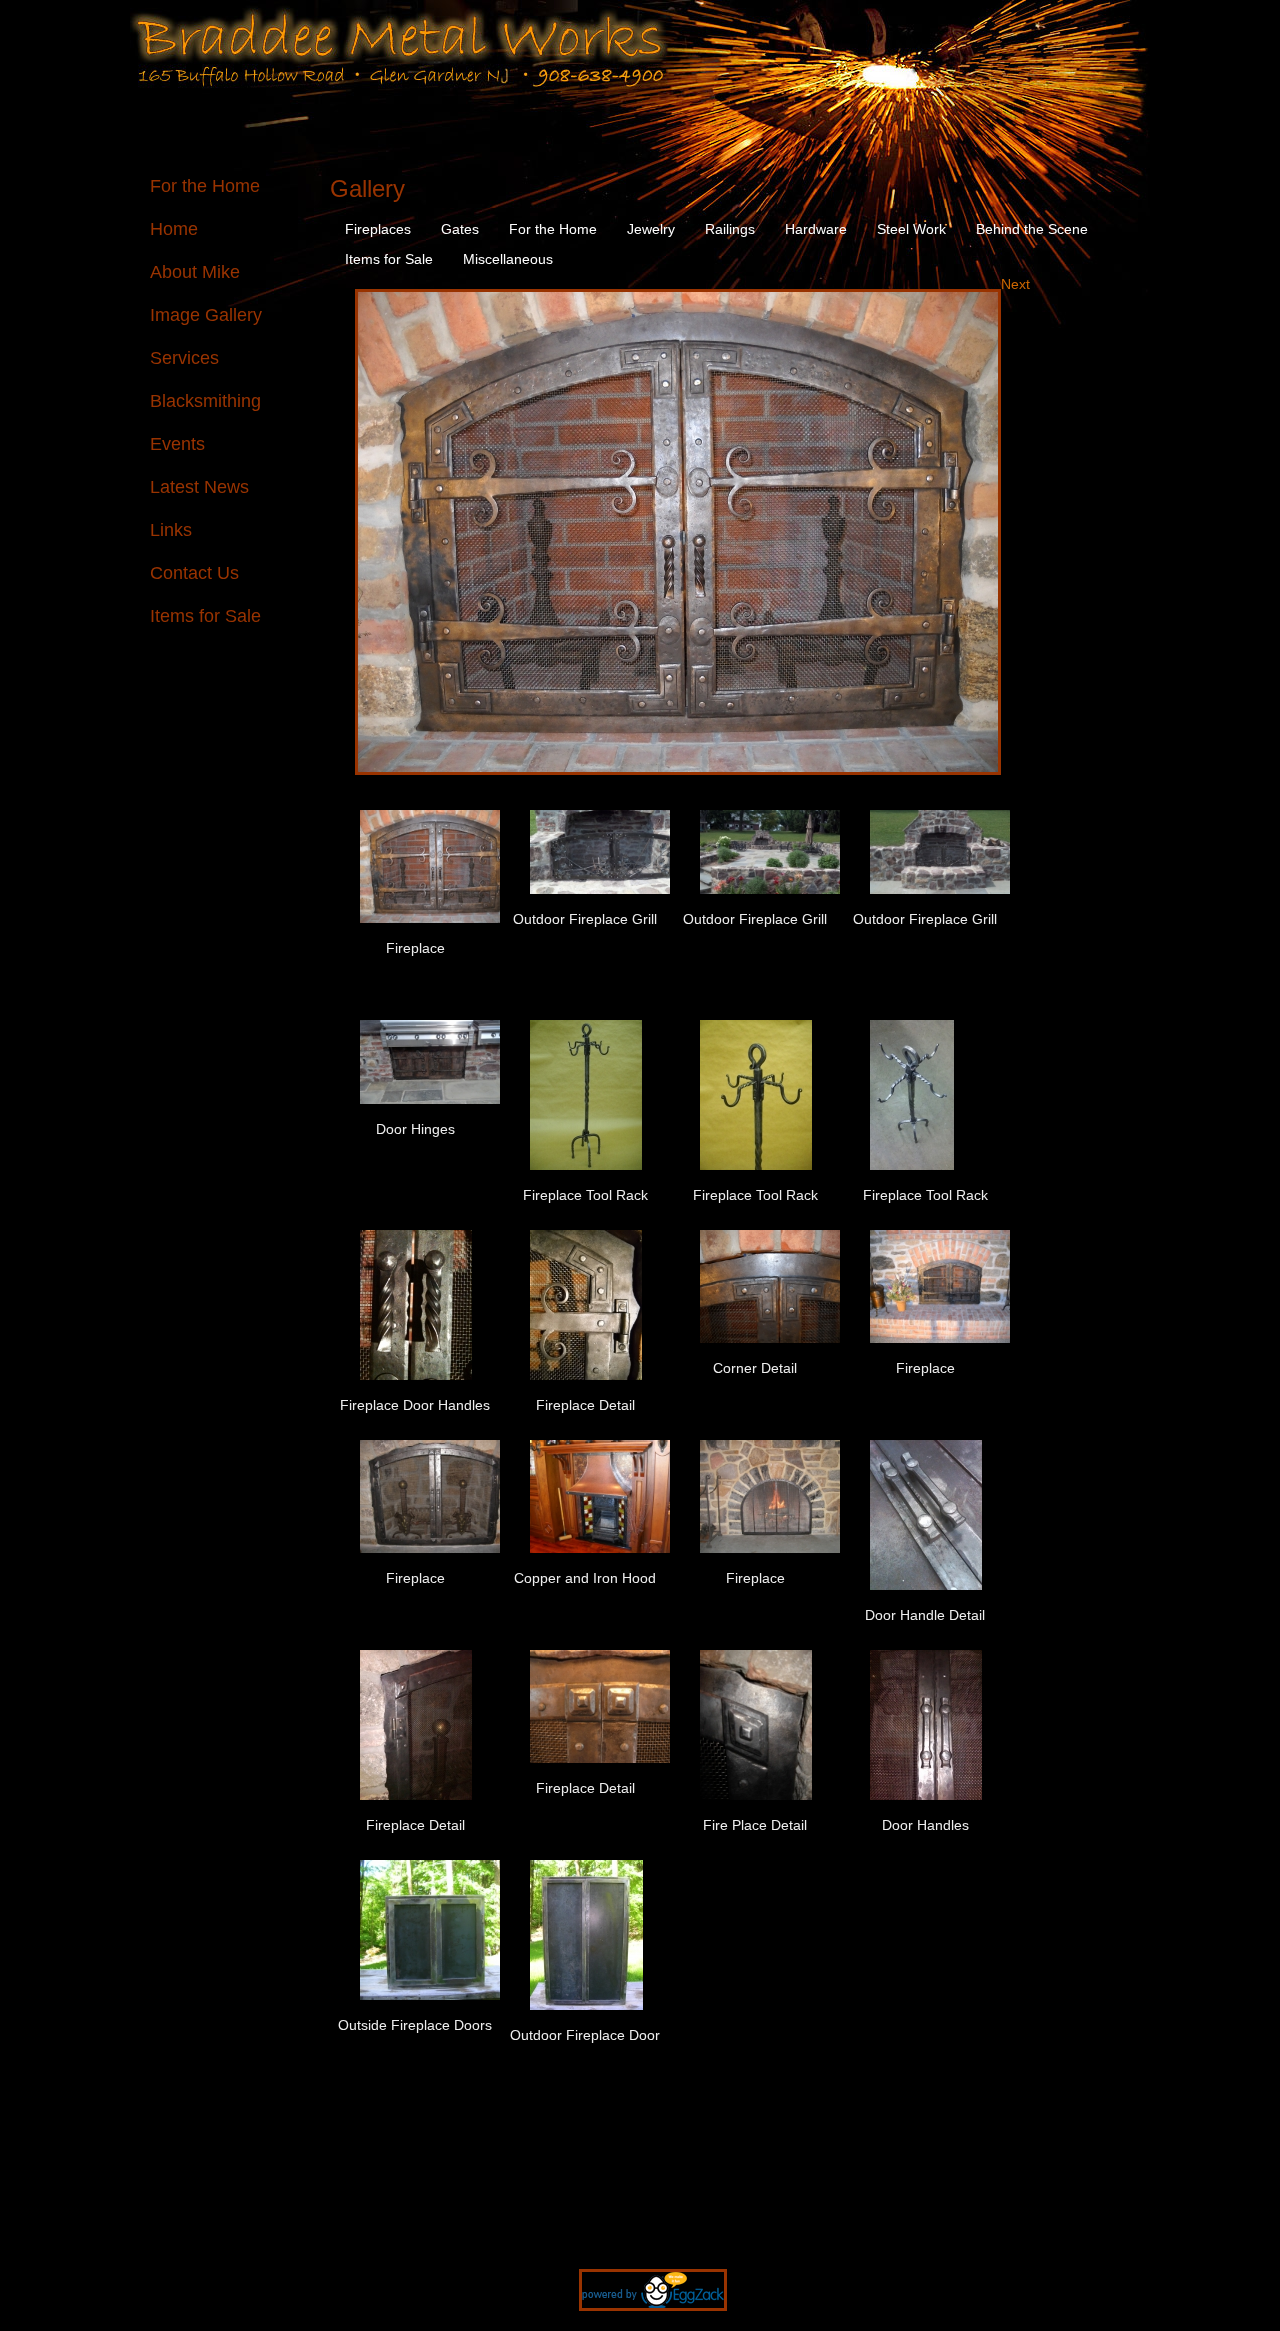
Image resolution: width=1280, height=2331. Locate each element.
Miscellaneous (508, 259)
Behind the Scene (1032, 229)
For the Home (205, 186)
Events (177, 444)
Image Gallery (206, 315)
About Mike (195, 272)
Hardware (816, 229)
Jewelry (651, 229)
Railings (730, 229)
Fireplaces (378, 229)
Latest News (199, 487)
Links (171, 530)
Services (184, 358)
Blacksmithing (205, 401)
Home (174, 229)
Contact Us (194, 573)
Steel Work (911, 229)
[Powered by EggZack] (640, 2321)
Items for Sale (205, 616)
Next (1015, 284)
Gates (460, 229)
